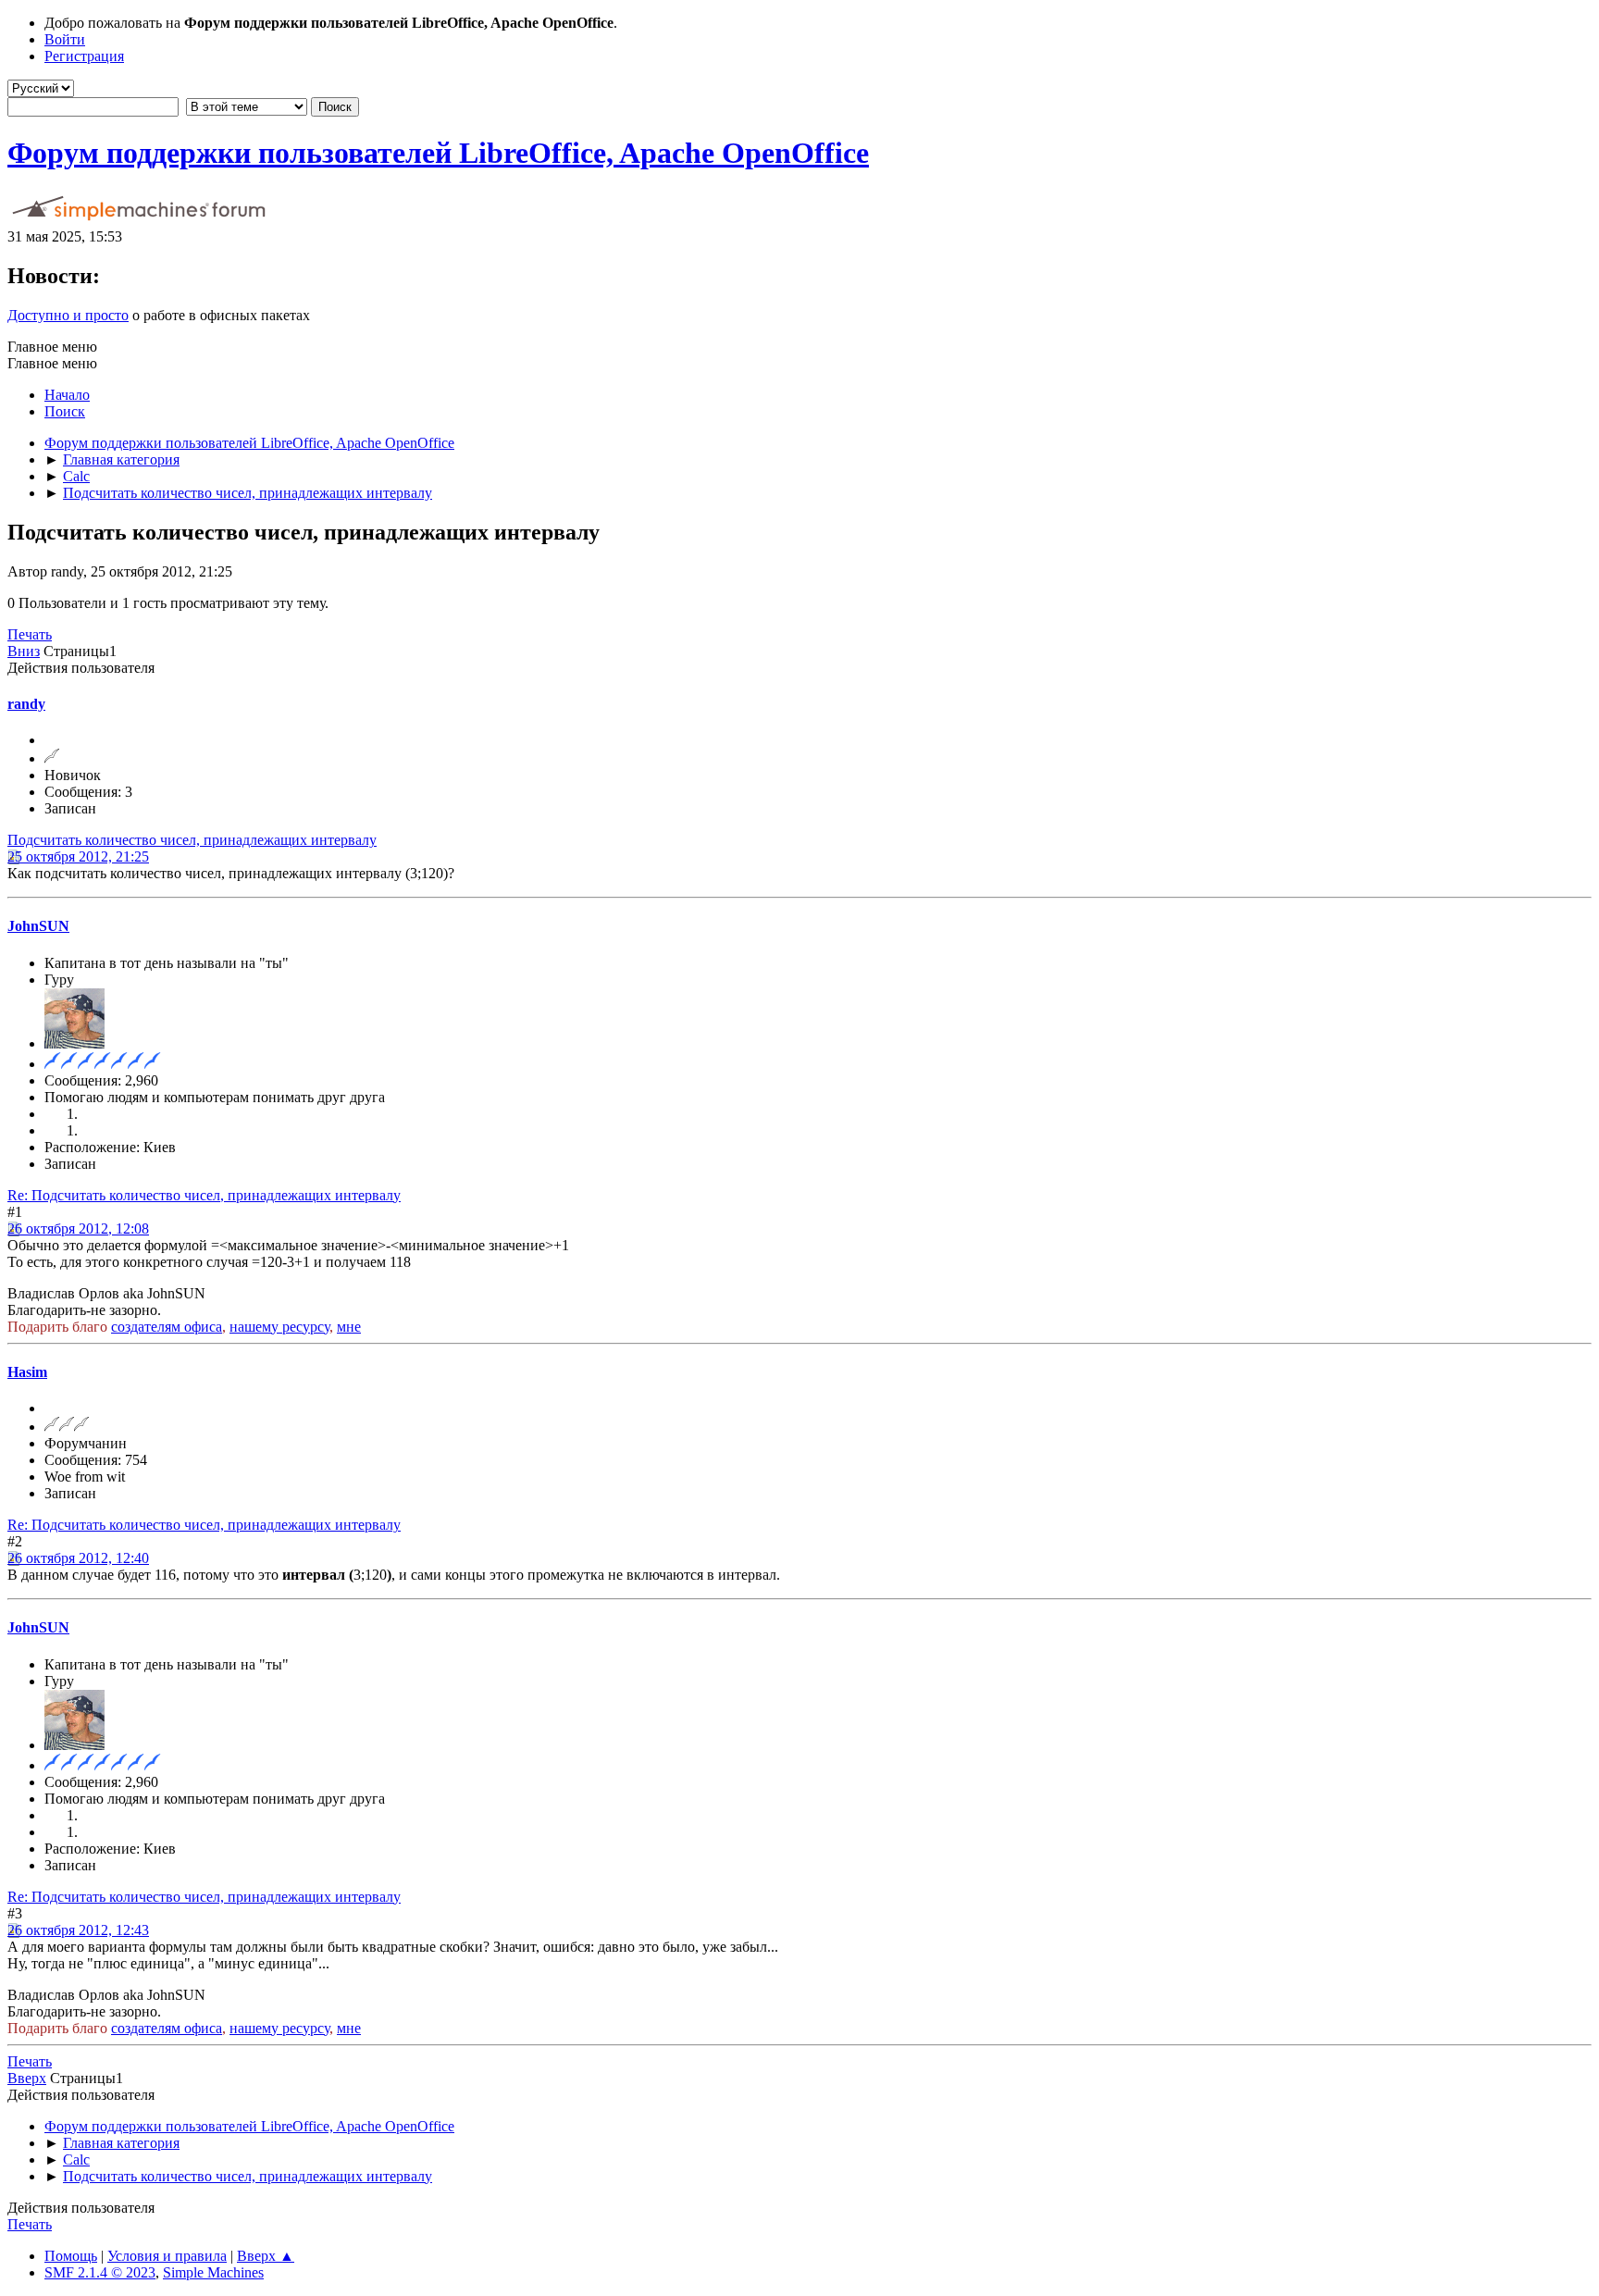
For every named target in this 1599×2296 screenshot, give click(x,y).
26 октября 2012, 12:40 (78, 1558)
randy (26, 704)
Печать (30, 634)
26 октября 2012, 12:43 (78, 1930)
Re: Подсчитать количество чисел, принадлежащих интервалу (204, 1195)
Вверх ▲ (266, 2256)
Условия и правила (167, 2256)
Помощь (71, 2256)
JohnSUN (38, 926)
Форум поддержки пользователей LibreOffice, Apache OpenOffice (438, 153)
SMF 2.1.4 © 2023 (100, 2272)
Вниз (24, 651)
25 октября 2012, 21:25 (78, 856)
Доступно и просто (68, 315)
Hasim (27, 1372)
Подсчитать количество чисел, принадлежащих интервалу (192, 840)
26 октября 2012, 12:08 (78, 1229)
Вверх (27, 2078)
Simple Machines (213, 2272)
